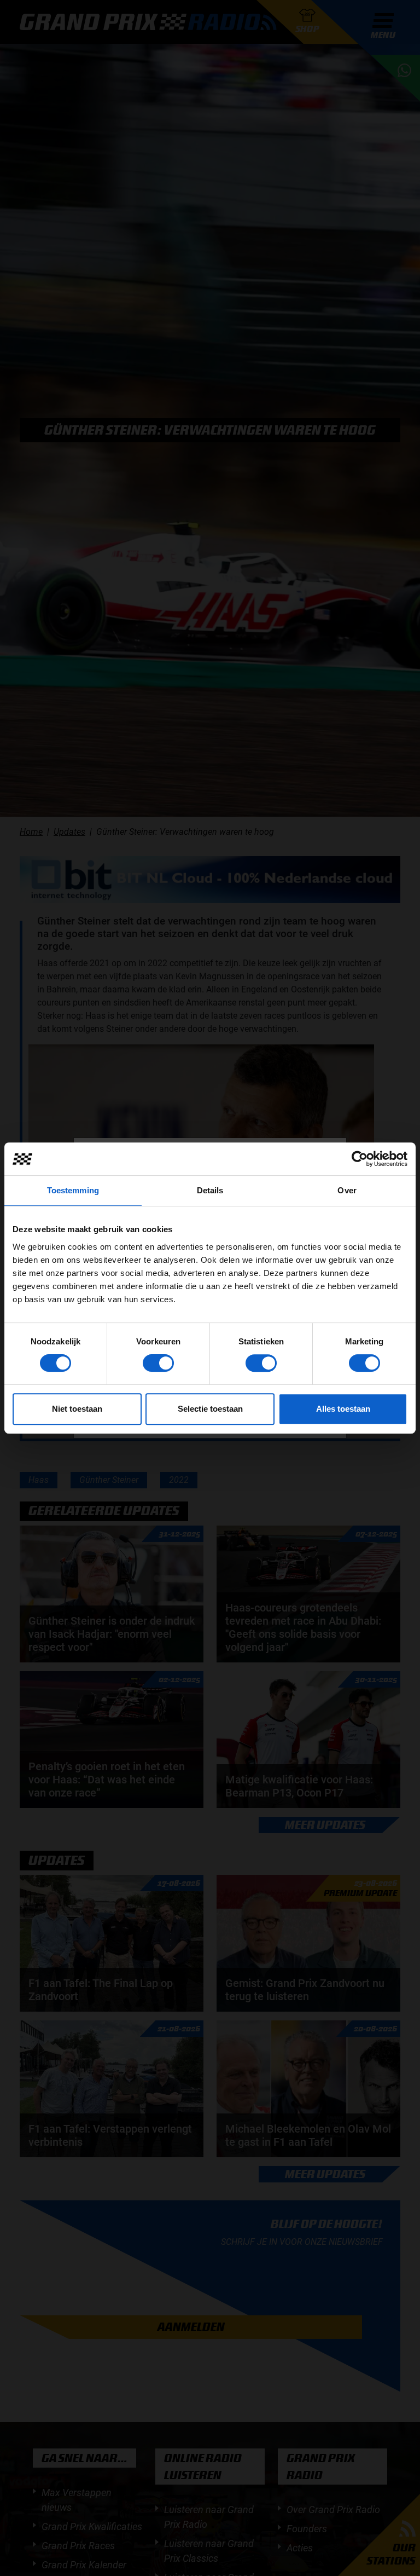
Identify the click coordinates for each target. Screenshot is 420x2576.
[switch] (158, 1363)
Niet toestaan (77, 1409)
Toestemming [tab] (73, 1190)
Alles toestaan (343, 1409)
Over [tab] (347, 1190)
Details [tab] (210, 1190)
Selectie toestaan (210, 1409)
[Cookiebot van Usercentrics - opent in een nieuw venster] (360, 1159)
